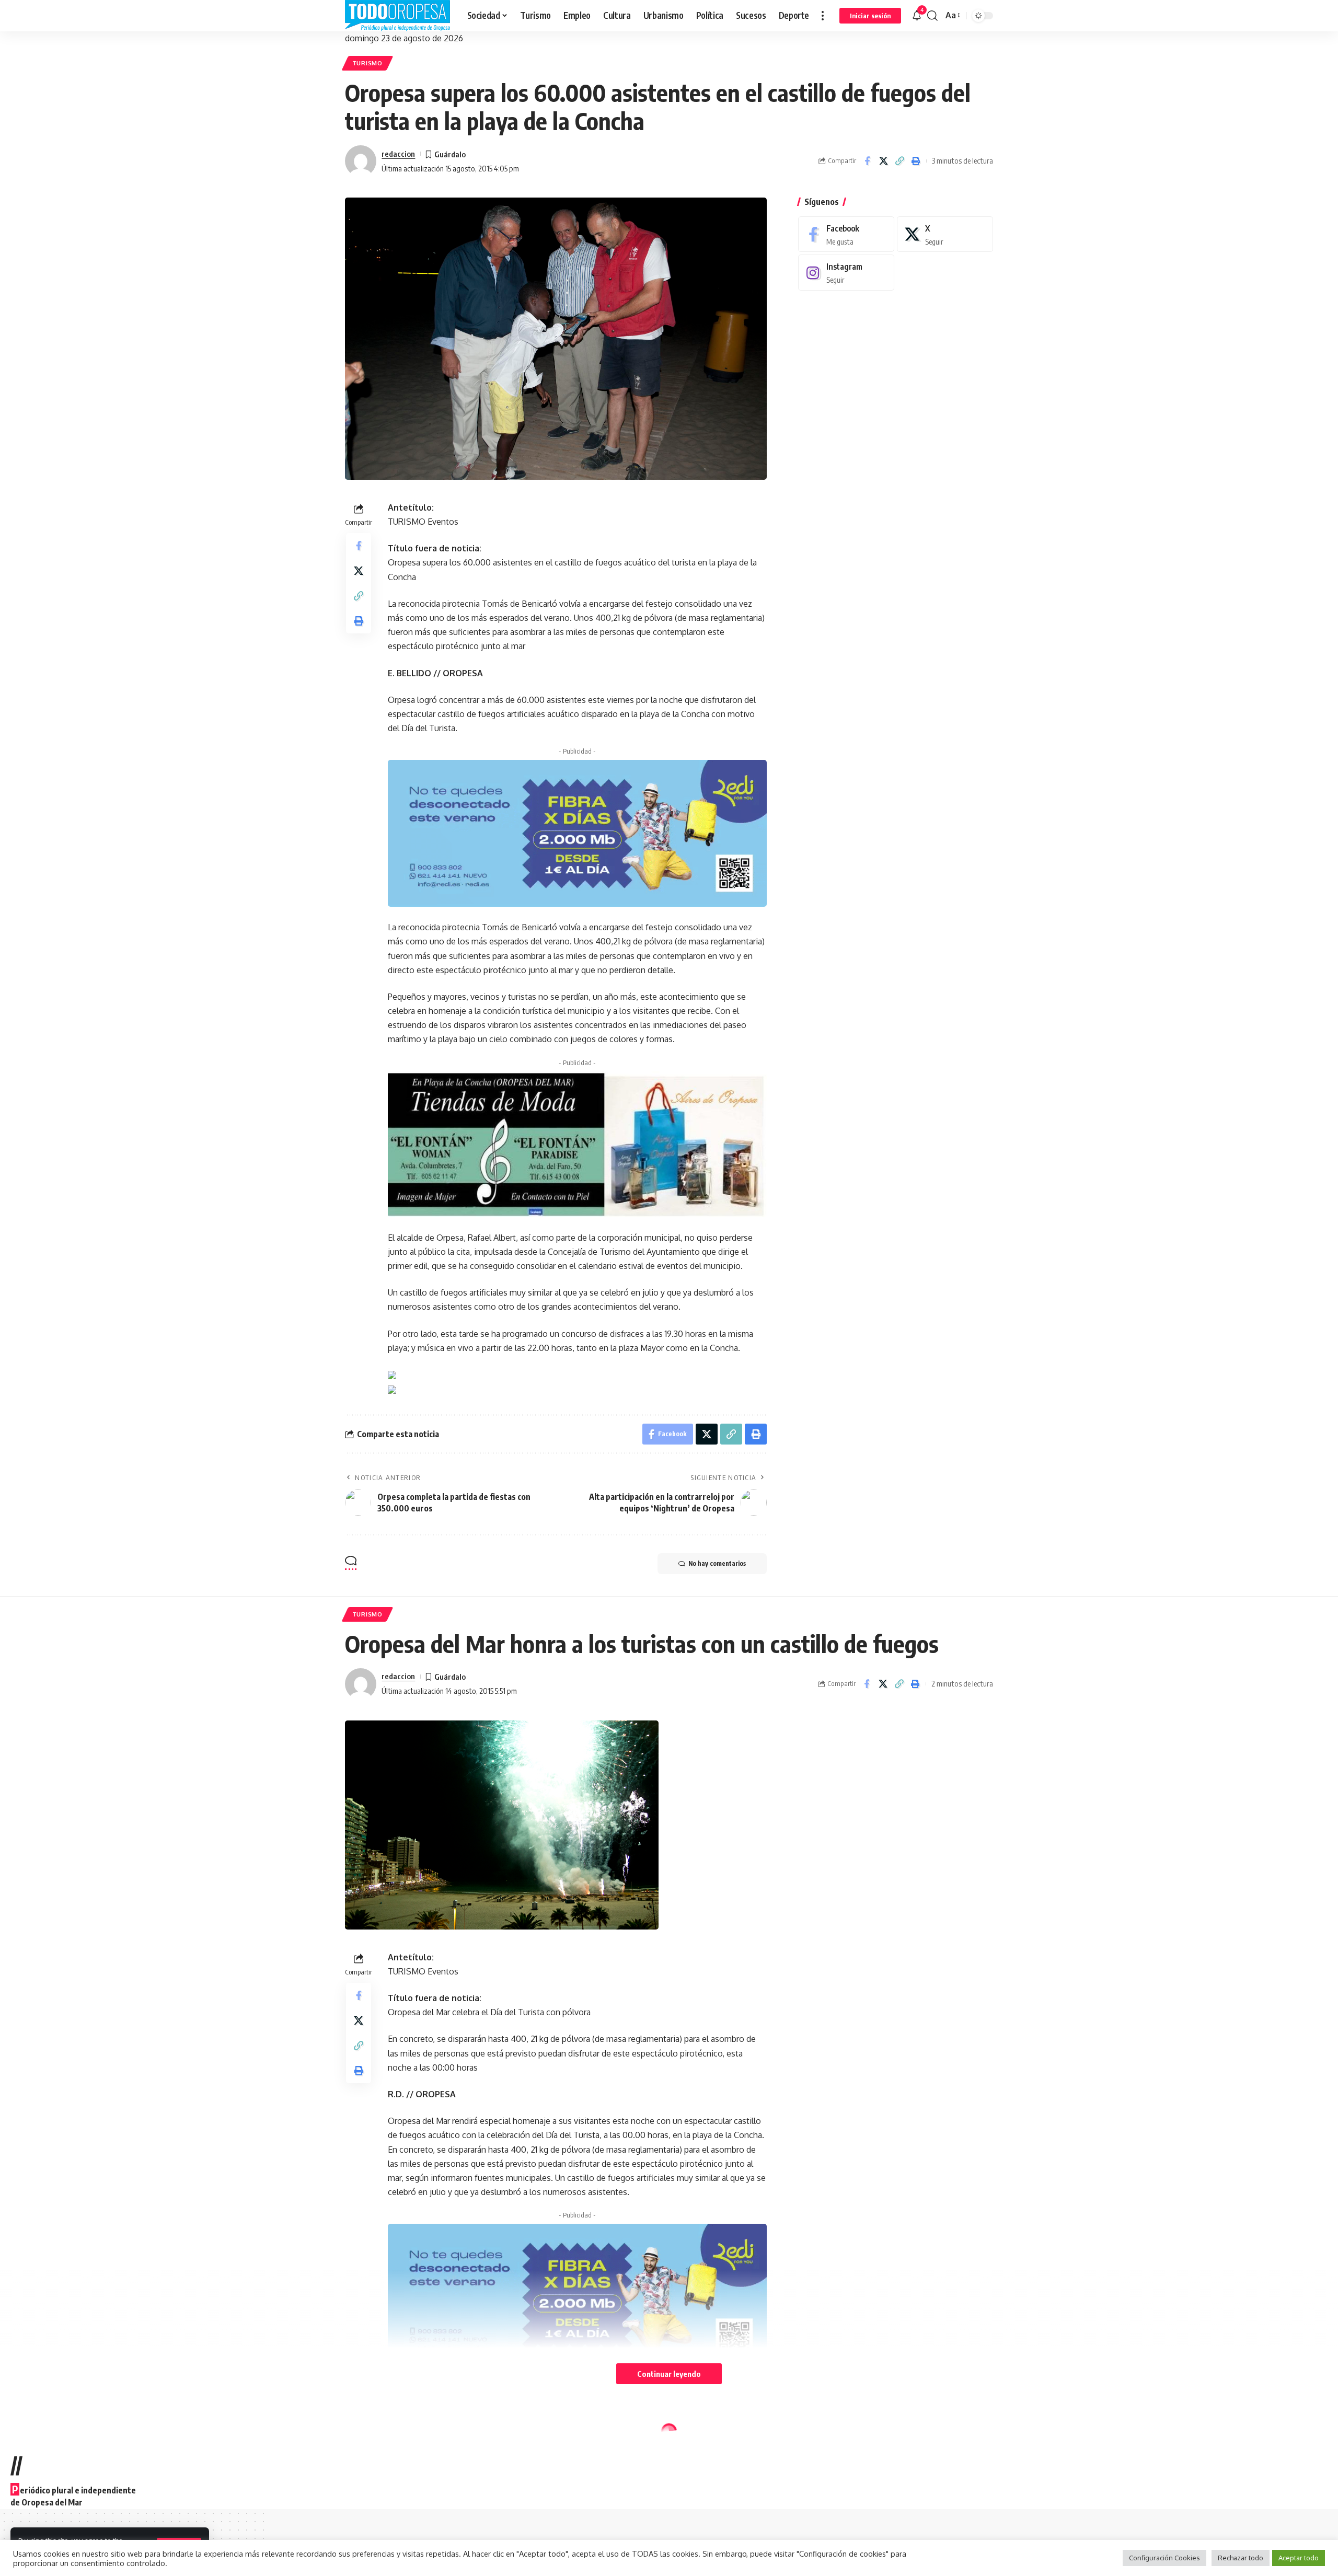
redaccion (398, 154)
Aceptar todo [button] (1299, 2558)
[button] (823, 16)
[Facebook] (846, 234)
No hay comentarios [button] (717, 1563)
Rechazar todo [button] (1241, 2558)
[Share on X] (883, 161)
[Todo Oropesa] (398, 16)
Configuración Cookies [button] (1164, 2558)
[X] (945, 234)
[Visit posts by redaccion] (361, 161)
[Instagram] (846, 273)
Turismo (367, 63)
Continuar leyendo (669, 2374)
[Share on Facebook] (867, 161)
